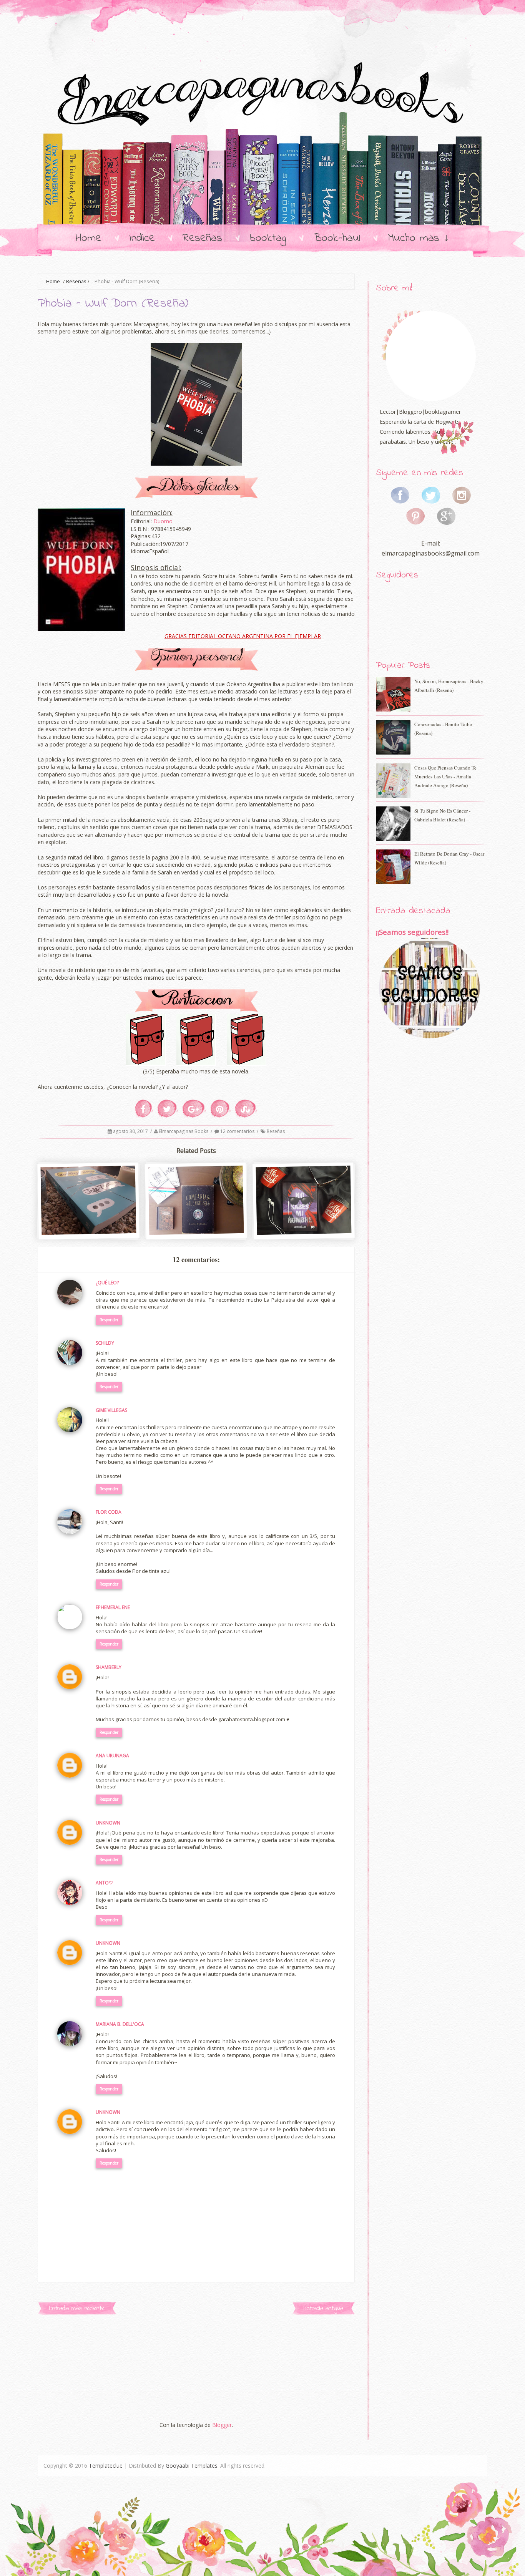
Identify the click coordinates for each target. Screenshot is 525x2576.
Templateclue (106, 2466)
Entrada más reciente (77, 2308)
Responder (109, 1320)
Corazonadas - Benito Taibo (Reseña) (443, 729)
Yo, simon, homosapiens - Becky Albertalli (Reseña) (449, 686)
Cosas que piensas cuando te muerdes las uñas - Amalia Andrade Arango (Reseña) (445, 776)
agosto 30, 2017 (131, 1131)
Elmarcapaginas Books (184, 1131)
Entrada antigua (323, 2308)
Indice (142, 238)
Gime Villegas (111, 1410)
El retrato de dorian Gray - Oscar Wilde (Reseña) (449, 858)
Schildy (105, 1343)
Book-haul (337, 238)
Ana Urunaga (112, 1756)
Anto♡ (104, 1883)
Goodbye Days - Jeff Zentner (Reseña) (89, 1221)
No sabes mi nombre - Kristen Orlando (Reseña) (304, 1222)
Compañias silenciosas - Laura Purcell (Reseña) (197, 1222)
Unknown (108, 1823)
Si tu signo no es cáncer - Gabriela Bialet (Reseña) (442, 815)
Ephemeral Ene (113, 1607)
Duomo (163, 521)
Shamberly (109, 1667)
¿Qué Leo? (107, 1283)
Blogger (222, 2425)
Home (89, 238)
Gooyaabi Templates (192, 2466)
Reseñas (202, 238)
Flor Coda (109, 1512)
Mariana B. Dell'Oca (120, 2024)
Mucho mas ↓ (419, 238)
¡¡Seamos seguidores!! (412, 932)
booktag (268, 238)
